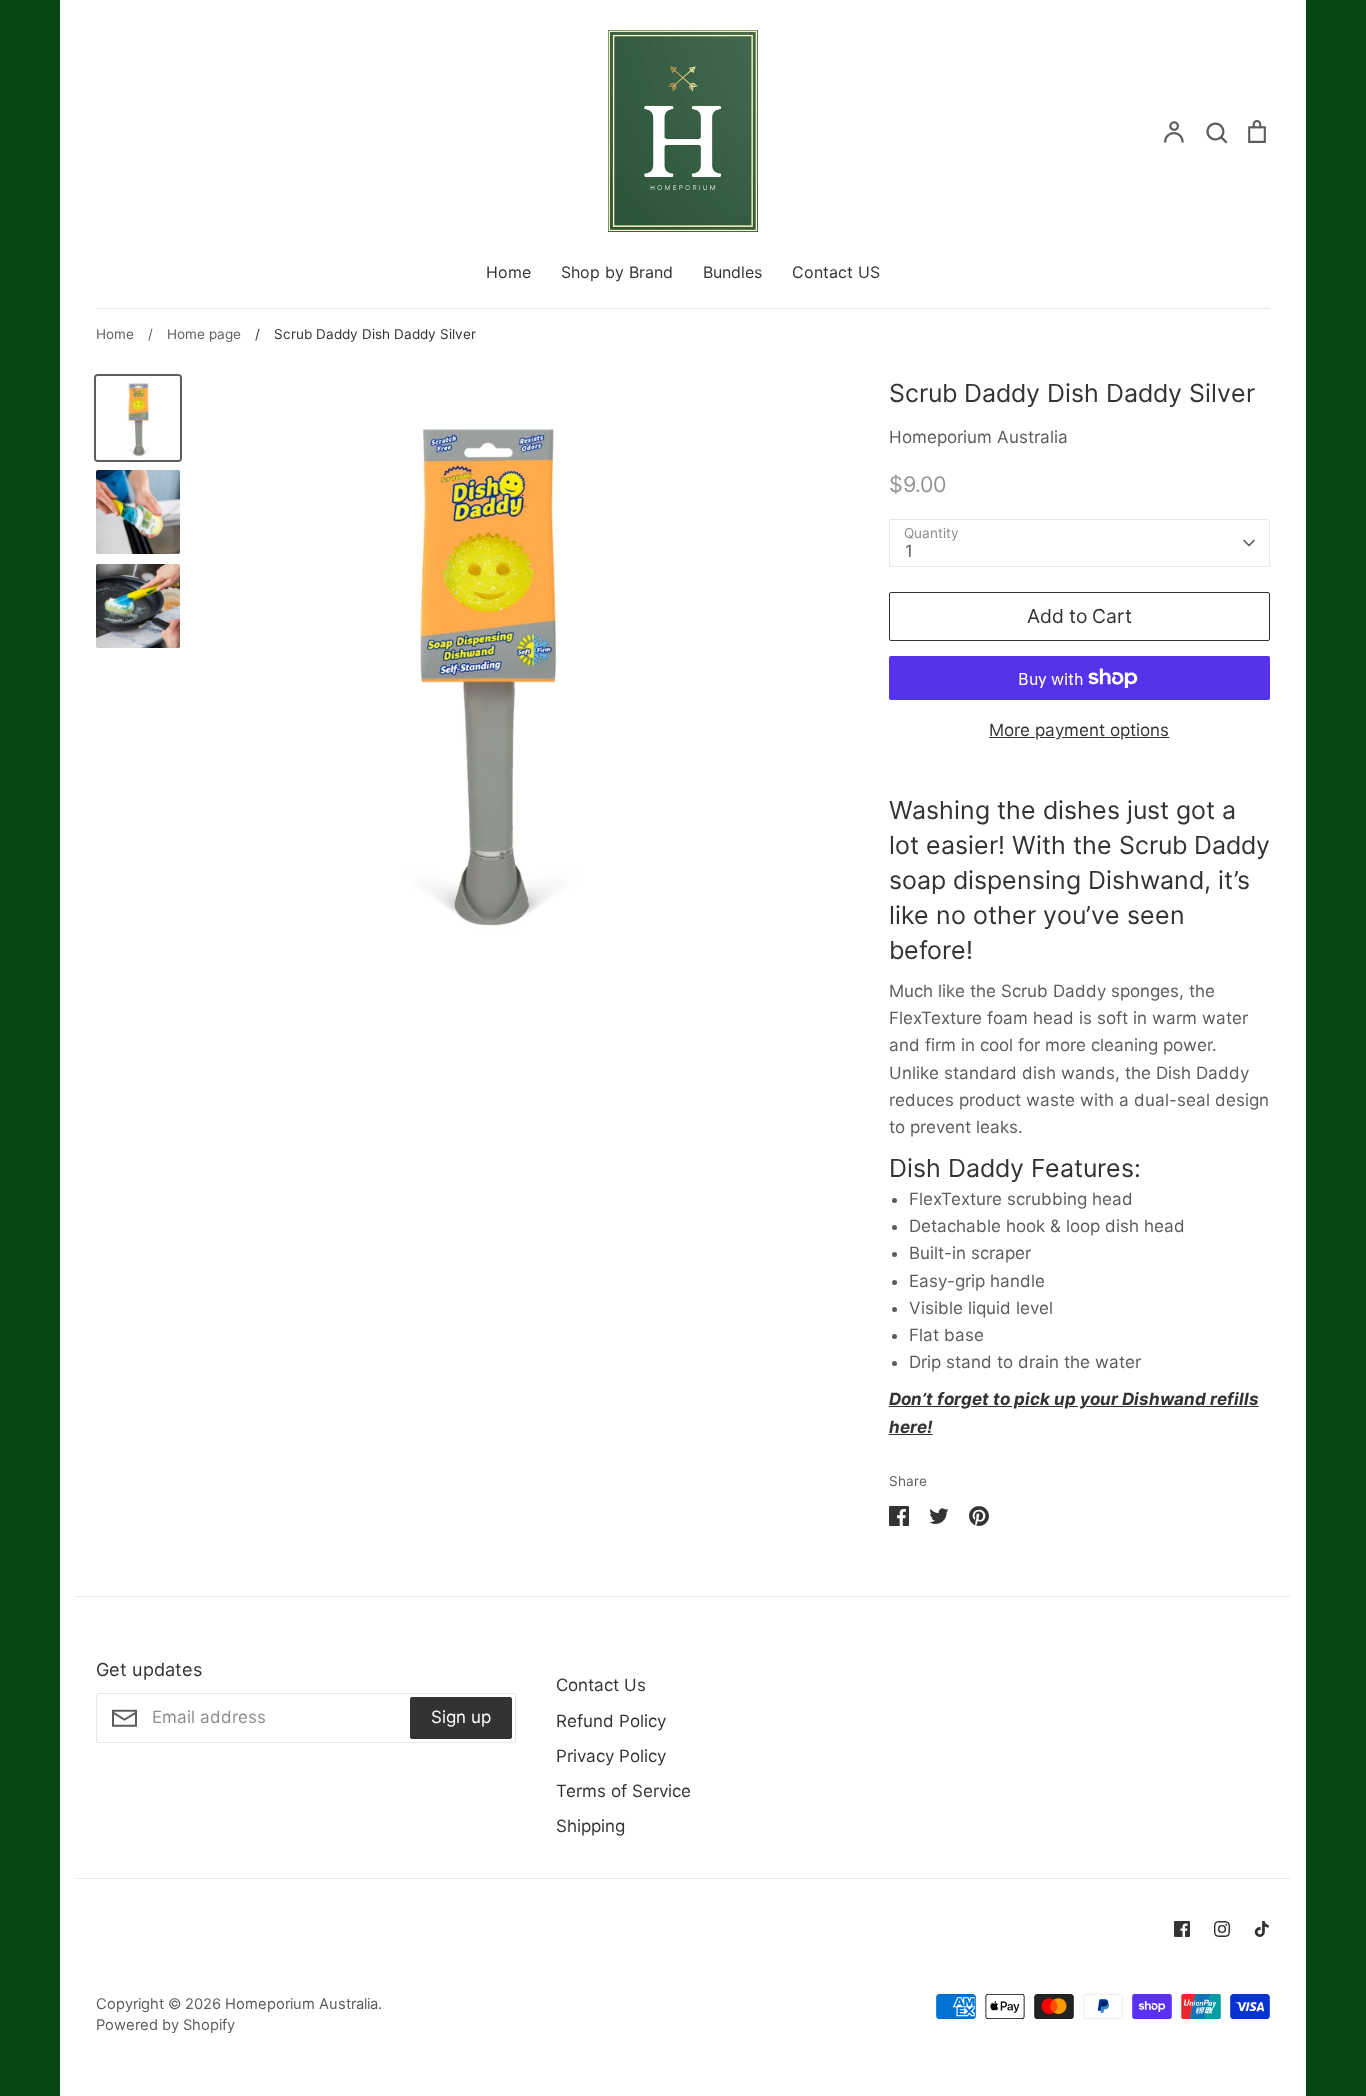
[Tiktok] (1262, 1929)
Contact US (836, 272)
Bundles (732, 272)
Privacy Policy (611, 1756)
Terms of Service (623, 1791)
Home (508, 272)
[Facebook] (1182, 1929)
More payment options (1079, 730)
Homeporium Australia (978, 437)
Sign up (461, 1717)
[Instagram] (1222, 1929)
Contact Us (601, 1685)
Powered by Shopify (165, 2025)
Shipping (590, 1826)
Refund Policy (611, 1721)
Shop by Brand (617, 272)
